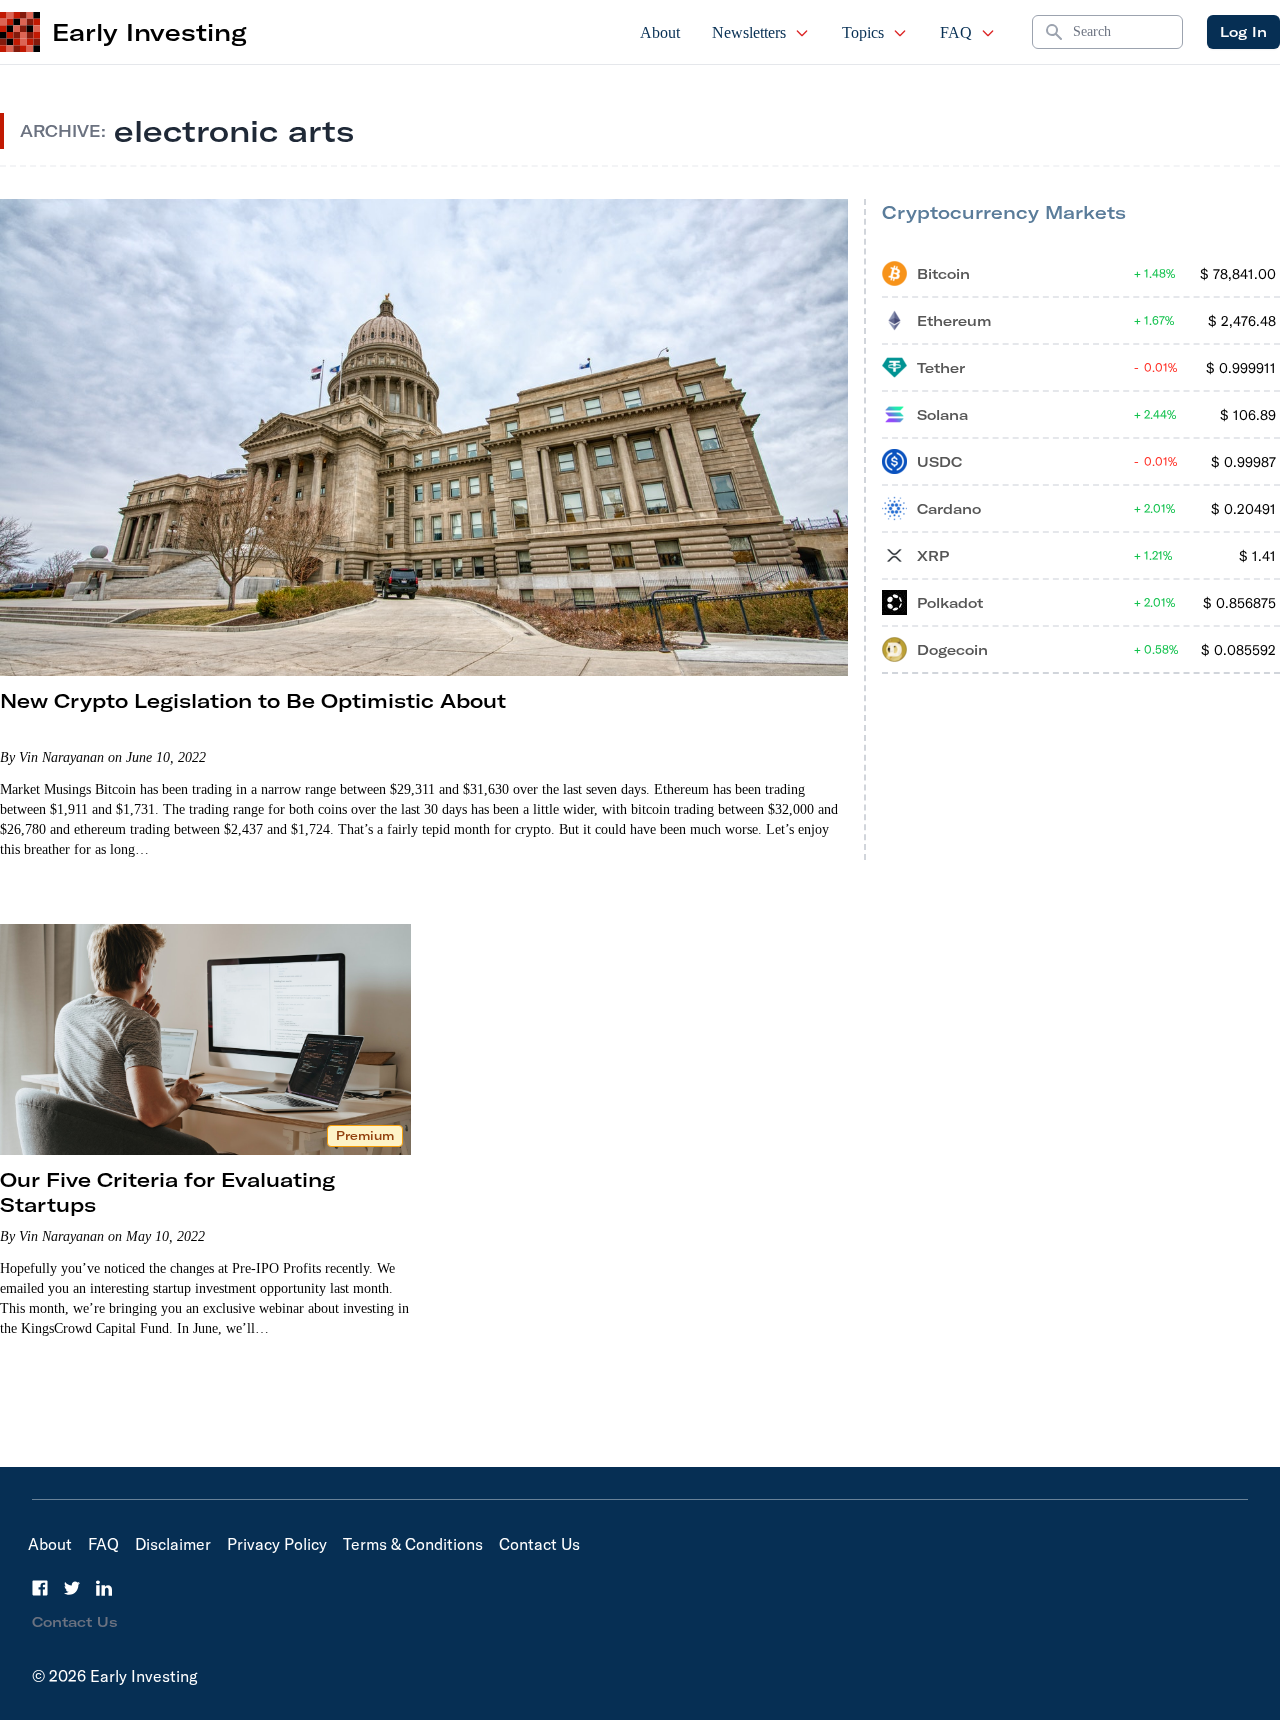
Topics (863, 32)
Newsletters (749, 32)
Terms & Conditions (413, 1544)
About (660, 32)
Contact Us (539, 1544)
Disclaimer (173, 1544)
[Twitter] (72, 1588)
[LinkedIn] (104, 1588)
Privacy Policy (277, 1544)
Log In (1243, 32)
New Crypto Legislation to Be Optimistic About (253, 700)
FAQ (956, 32)
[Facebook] (40, 1588)
